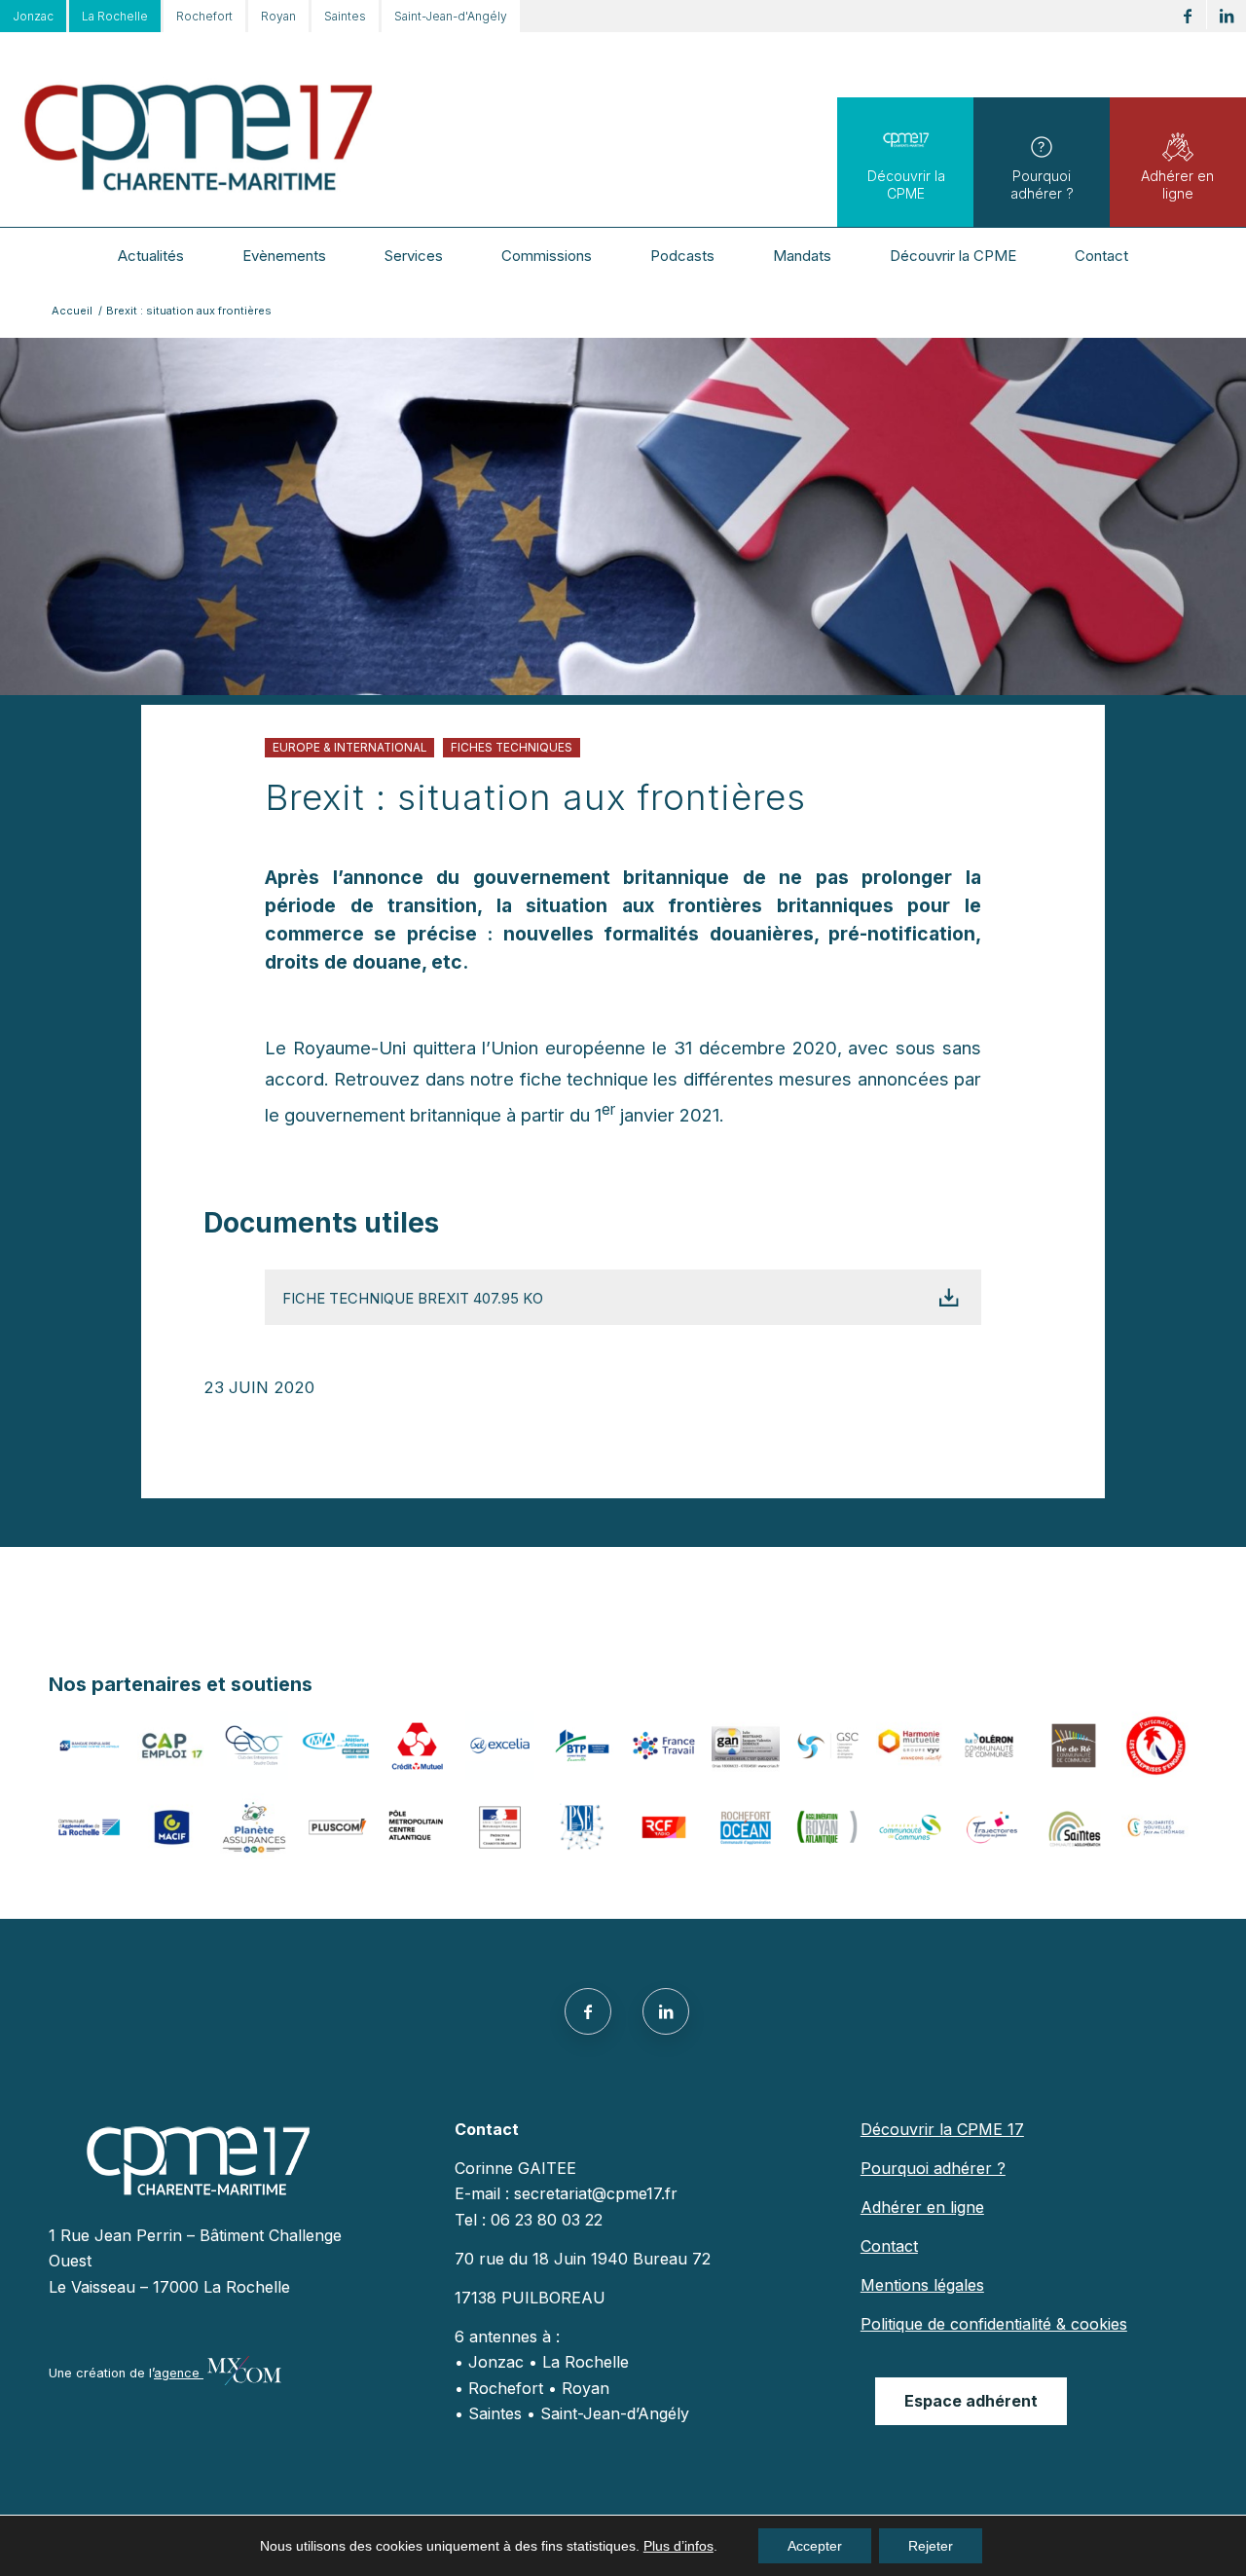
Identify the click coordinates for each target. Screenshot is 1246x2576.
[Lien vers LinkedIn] (1227, 16)
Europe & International (349, 748)
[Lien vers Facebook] (1187, 16)
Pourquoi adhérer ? (1042, 184)
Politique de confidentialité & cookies (994, 2324)
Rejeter (931, 2546)
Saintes (345, 16)
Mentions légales (922, 2285)
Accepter (815, 2546)
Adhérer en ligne (1177, 184)
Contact (889, 2246)
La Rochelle (115, 16)
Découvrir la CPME (906, 184)
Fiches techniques (512, 748)
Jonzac (33, 16)
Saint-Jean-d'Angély (451, 16)
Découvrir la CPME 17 (942, 2129)
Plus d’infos (678, 2546)
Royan (278, 16)
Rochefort (204, 16)
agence (179, 2373)
